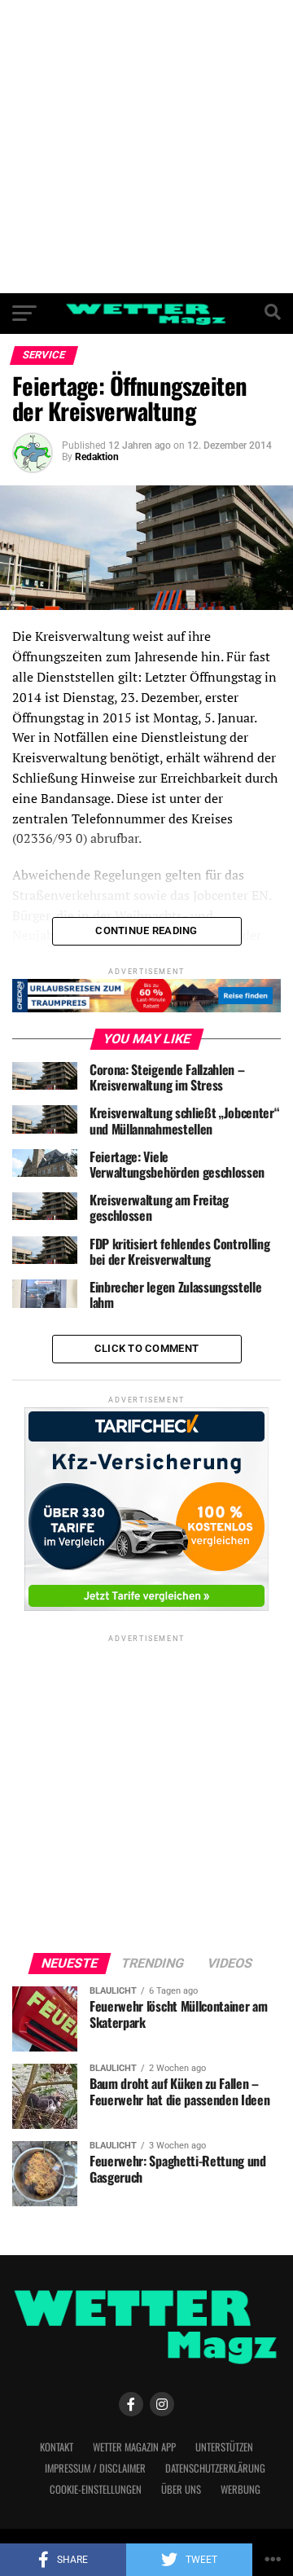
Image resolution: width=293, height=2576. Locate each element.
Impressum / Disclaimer (95, 2468)
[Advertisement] (146, 147)
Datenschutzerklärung (215, 2468)
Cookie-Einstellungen (96, 2489)
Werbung (241, 2489)
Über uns (181, 2489)
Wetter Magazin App (134, 2447)
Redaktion (97, 457)
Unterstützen (224, 2447)
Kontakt (57, 2447)
